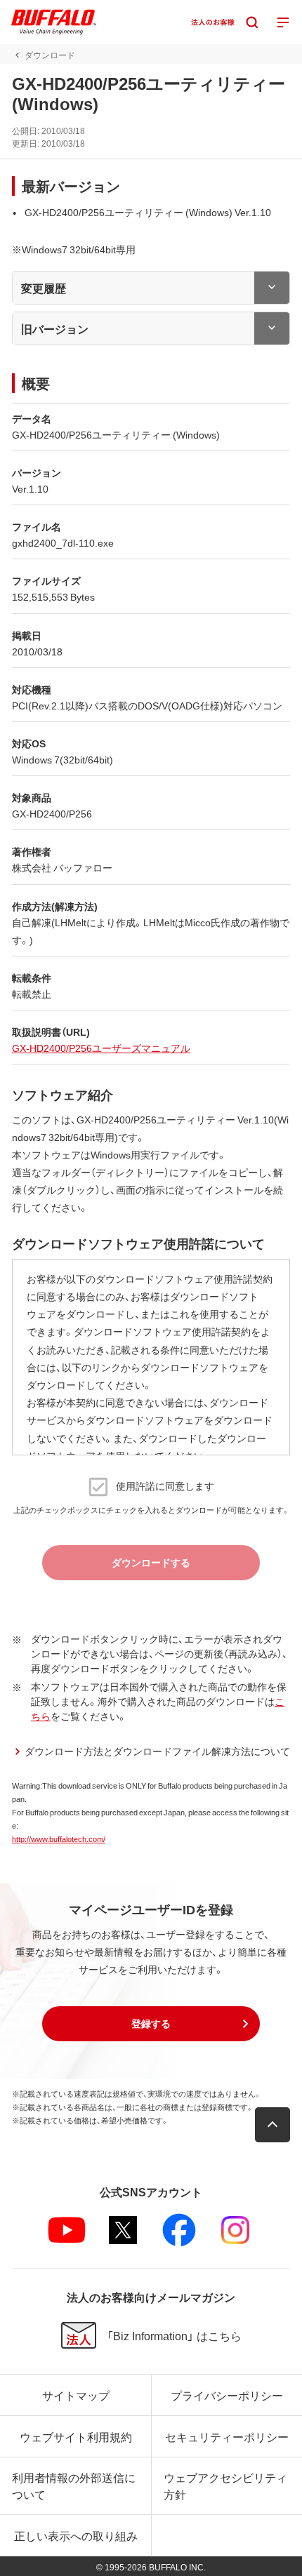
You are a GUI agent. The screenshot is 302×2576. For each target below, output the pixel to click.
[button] (151, 2024)
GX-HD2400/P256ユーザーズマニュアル (101, 1048)
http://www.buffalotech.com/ (59, 1839)
